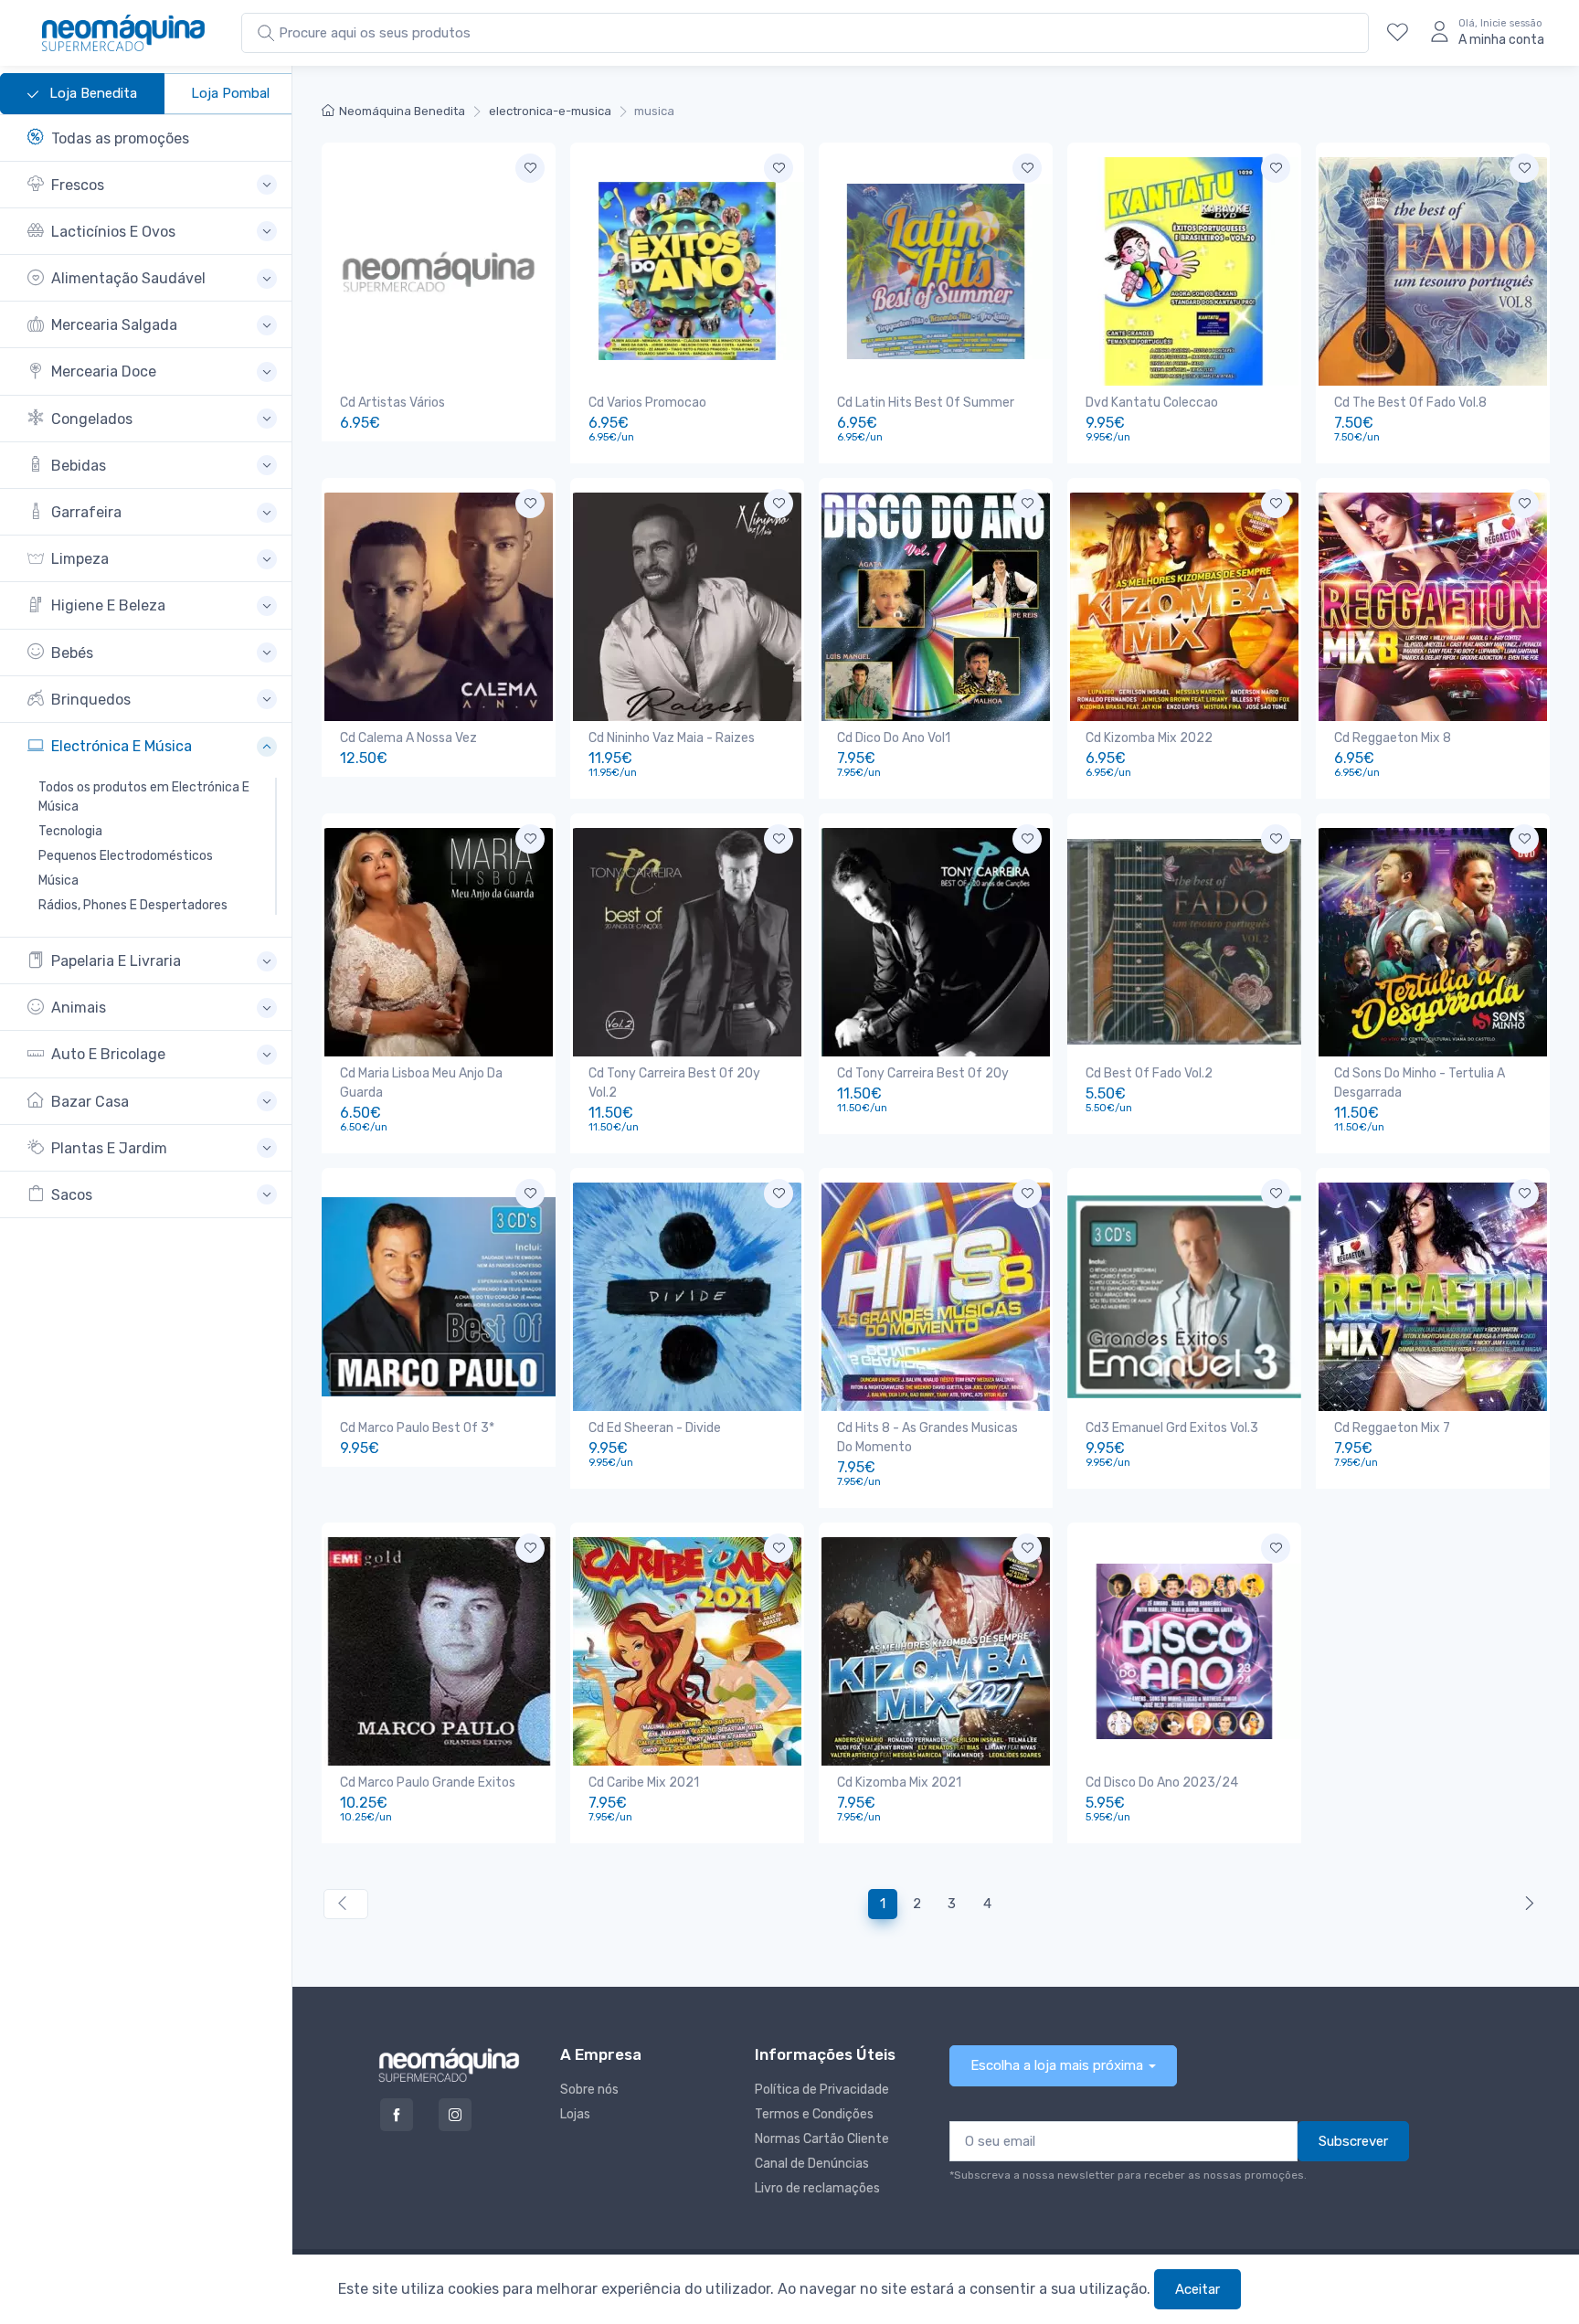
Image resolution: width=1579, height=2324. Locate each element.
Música (58, 881)
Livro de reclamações (817, 2188)
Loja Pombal (230, 93)
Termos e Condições (814, 2114)
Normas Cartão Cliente (822, 2139)
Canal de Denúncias (812, 2164)
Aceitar (1197, 2289)
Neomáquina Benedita (402, 111)
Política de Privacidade (822, 2090)
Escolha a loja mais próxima (1057, 2065)
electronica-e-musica (550, 111)
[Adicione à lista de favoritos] (530, 168)
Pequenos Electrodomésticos (126, 856)
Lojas (575, 2114)
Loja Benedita (91, 93)
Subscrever (1353, 2141)
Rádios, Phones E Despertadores (133, 905)
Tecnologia (70, 831)
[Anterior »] (1526, 1904)
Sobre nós (589, 2090)
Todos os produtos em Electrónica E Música (144, 797)
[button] (152, 185)
